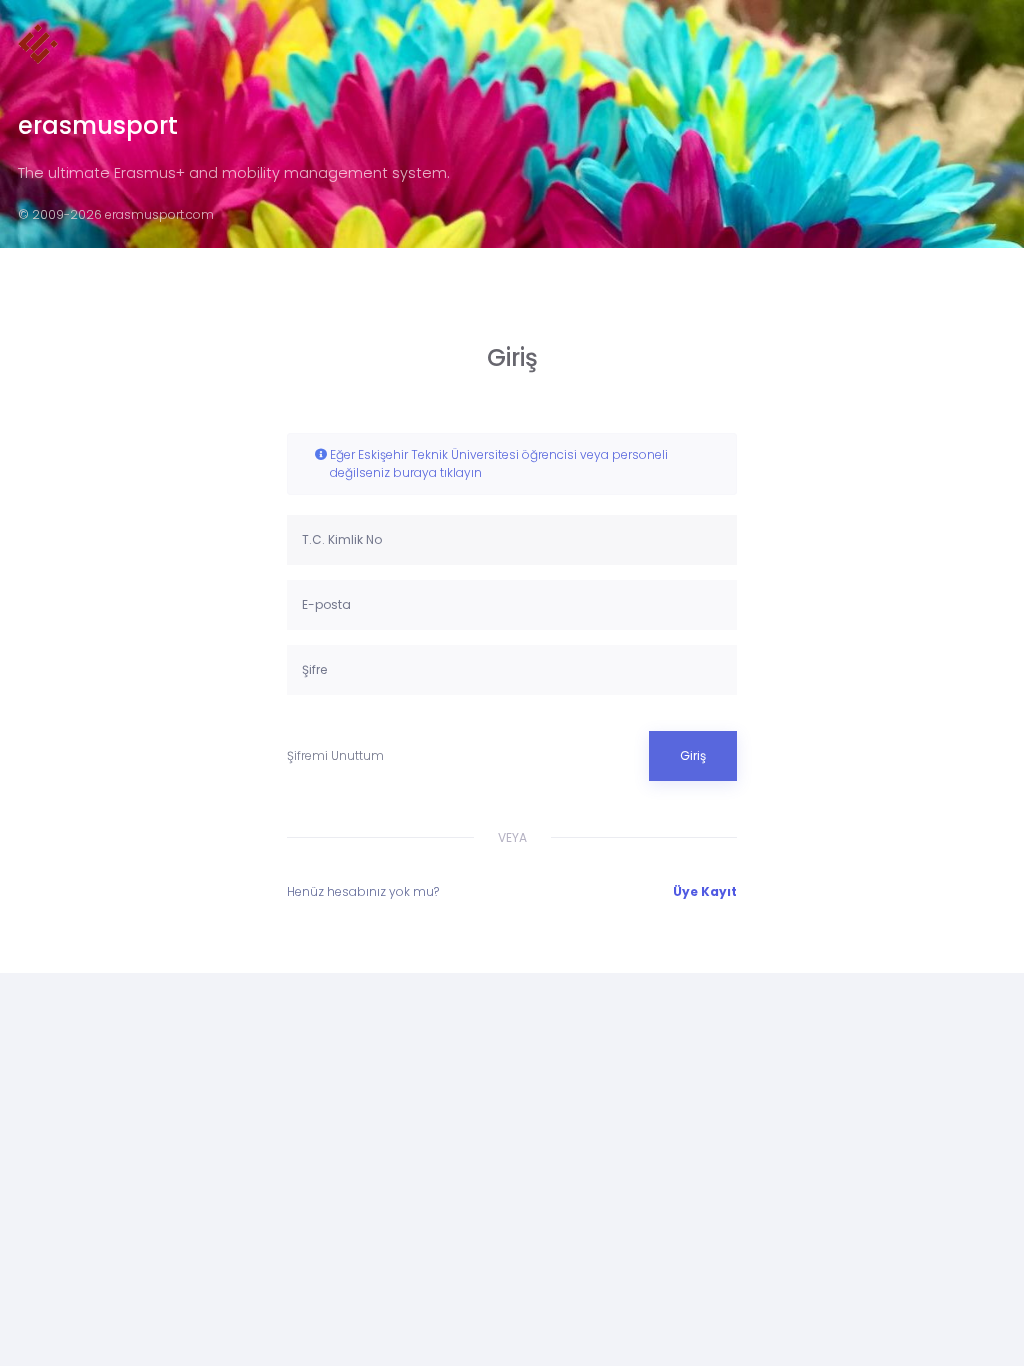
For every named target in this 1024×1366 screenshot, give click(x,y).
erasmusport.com (159, 214)
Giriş (693, 755)
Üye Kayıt (705, 891)
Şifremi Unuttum (335, 755)
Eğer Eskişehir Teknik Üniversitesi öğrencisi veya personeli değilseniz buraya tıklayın (499, 463)
